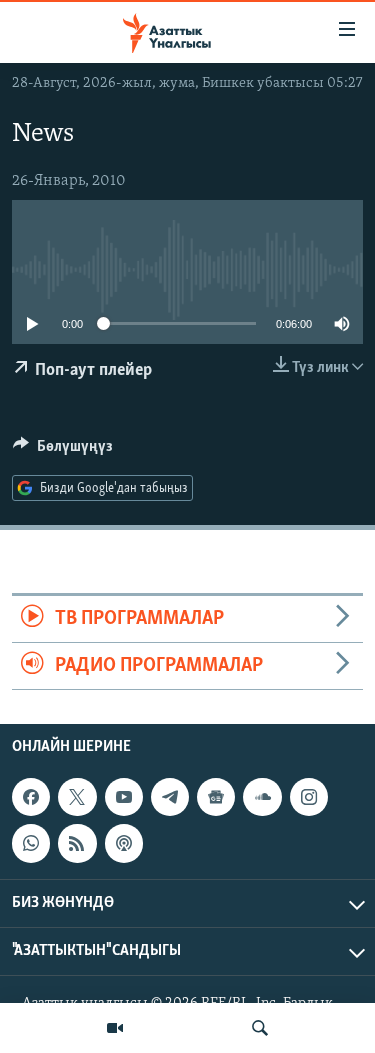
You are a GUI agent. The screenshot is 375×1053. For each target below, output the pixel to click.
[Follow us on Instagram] (309, 797)
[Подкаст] (124, 844)
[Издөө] (260, 1028)
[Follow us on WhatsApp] (31, 844)
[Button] (63, 451)
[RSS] (77, 844)
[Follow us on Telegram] (170, 797)
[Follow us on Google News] (216, 797)
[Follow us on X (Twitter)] (77, 797)
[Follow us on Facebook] (31, 797)
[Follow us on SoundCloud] (262, 797)
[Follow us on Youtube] (124, 797)
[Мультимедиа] (115, 1028)
